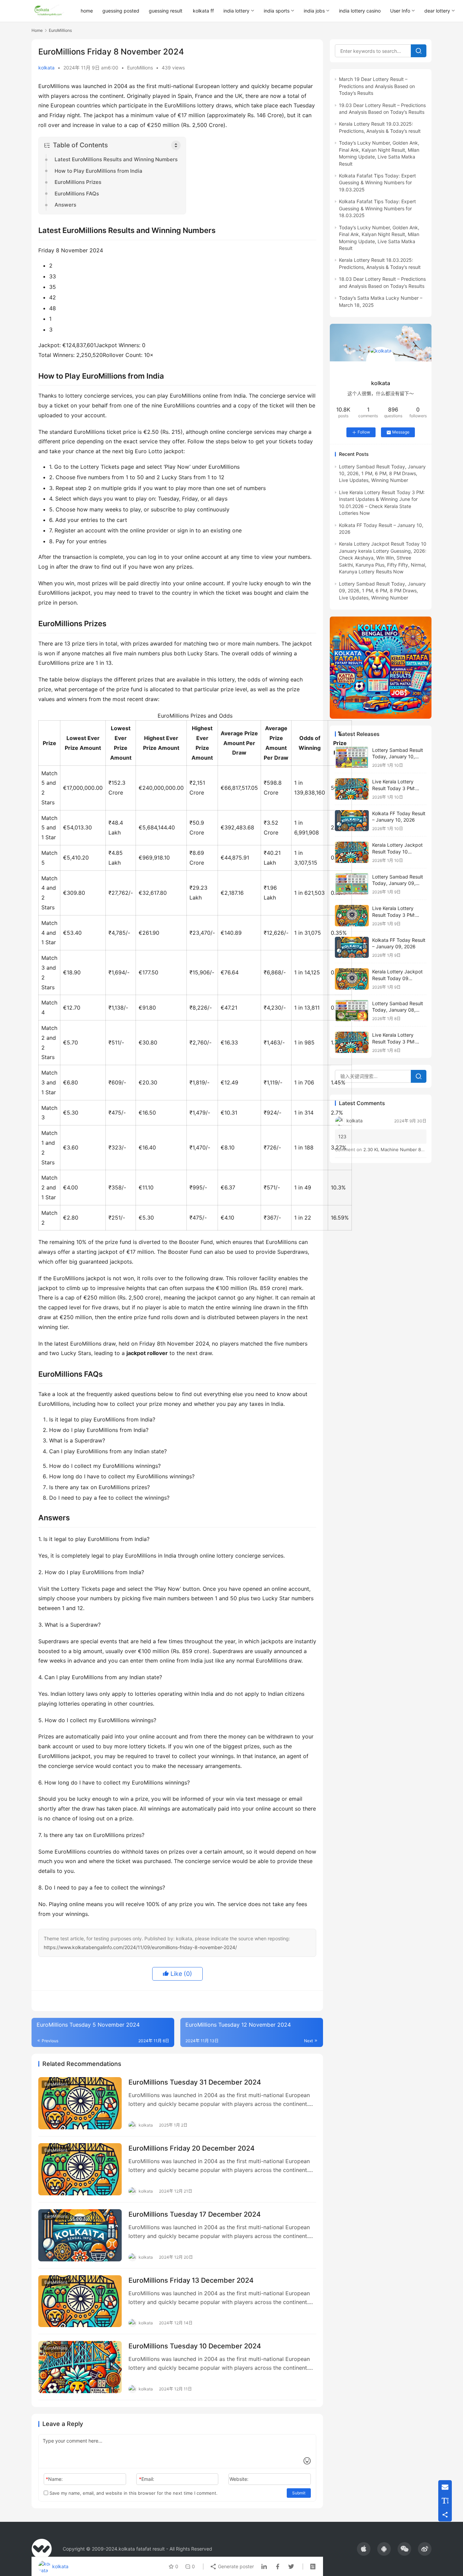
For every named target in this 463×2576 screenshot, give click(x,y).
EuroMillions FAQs (77, 194)
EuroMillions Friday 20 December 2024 (192, 2148)
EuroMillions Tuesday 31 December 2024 (195, 2082)
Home (37, 30)
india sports (277, 11)
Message (401, 432)
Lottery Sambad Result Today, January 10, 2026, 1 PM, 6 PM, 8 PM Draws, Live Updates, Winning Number (382, 473)
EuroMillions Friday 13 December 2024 (191, 2280)
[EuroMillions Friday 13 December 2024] (80, 2301)
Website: (239, 2479)
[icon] (364, 2549)
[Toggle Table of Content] (176, 145)
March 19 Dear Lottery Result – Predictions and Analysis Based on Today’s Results (377, 86)
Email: (147, 2479)
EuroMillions (140, 68)
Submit (299, 2493)
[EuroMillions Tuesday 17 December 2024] (80, 2235)
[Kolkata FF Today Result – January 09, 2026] (352, 947)
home (87, 11)
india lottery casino (360, 11)
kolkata (46, 68)
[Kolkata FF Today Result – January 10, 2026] (352, 821)
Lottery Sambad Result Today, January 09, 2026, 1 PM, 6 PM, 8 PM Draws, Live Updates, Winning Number (382, 591)
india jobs (314, 11)
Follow (364, 432)
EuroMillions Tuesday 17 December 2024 (195, 2214)
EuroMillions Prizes (78, 182)
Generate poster (235, 2566)
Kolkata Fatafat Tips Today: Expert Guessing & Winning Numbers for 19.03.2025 (377, 183)
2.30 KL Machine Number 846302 (399, 1149)
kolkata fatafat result (142, 2549)
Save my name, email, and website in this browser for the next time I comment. (133, 2493)
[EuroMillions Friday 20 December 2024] (80, 2169)
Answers (65, 205)
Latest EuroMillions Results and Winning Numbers (116, 159)
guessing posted (121, 11)
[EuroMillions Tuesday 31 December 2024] (80, 2103)
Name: (54, 2479)
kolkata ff (203, 11)
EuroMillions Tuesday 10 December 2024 (195, 2346)
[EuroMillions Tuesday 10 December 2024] (80, 2367)
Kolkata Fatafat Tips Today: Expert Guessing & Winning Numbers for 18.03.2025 (377, 208)
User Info (400, 11)
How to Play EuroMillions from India (98, 171)
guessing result (166, 11)
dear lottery (437, 11)
